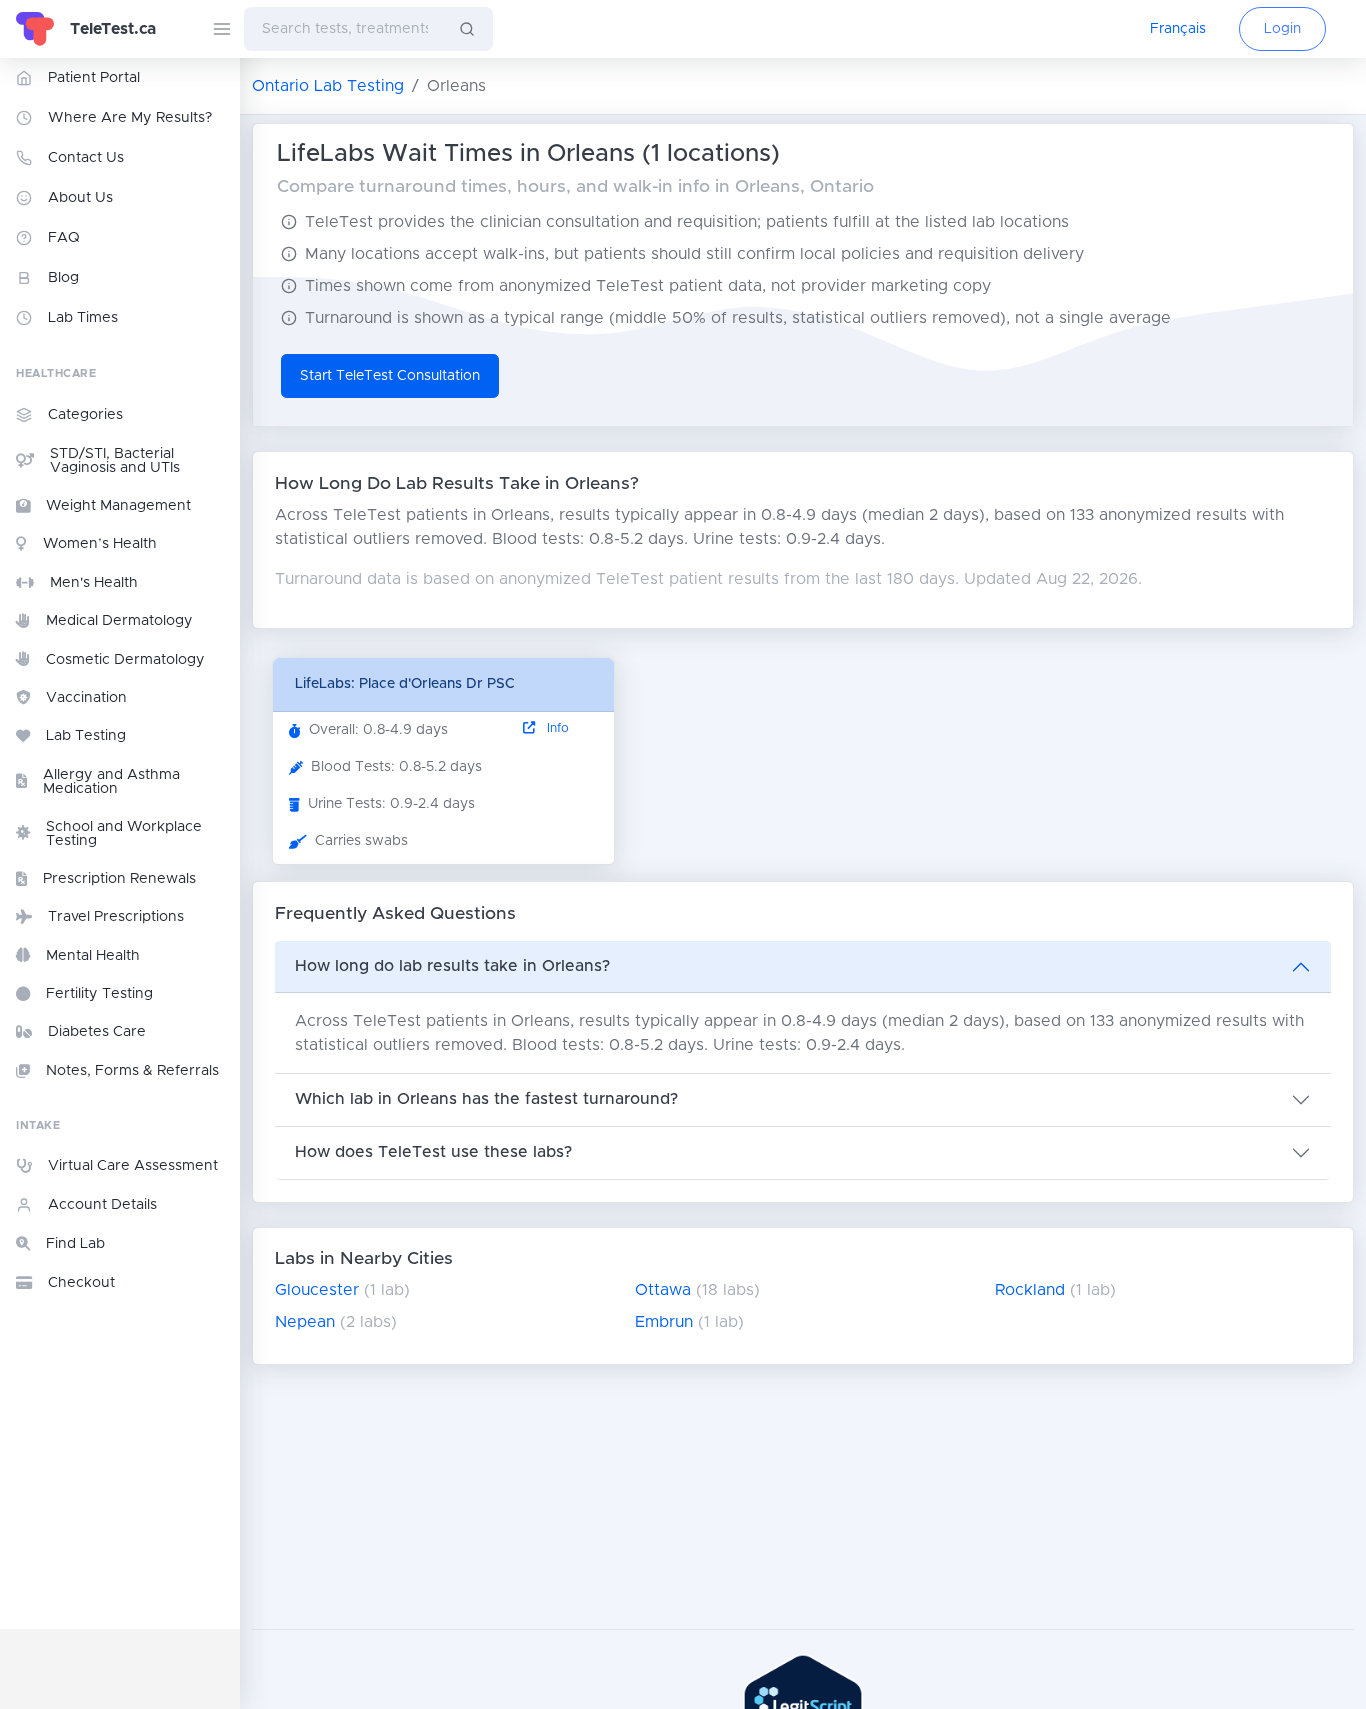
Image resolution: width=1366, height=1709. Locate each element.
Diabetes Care (97, 1032)
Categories (85, 415)
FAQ (64, 238)
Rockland (1030, 1290)
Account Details (102, 1205)
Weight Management (118, 506)
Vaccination (86, 698)
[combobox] (343, 29)
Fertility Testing (99, 994)
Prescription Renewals (119, 879)
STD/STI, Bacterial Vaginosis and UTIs (115, 461)
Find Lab (75, 1244)
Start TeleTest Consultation (390, 376)
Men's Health (94, 583)
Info (556, 728)
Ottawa (663, 1290)
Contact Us (86, 158)
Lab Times (83, 318)
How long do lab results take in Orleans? (452, 966)
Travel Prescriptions (116, 917)
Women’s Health (100, 544)
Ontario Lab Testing (328, 86)
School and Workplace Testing (124, 834)
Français (1178, 29)
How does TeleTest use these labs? (433, 1152)
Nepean (305, 1322)
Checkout (81, 1283)
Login (1282, 29)
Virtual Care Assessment (133, 1166)
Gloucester (317, 1290)
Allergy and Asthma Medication (111, 782)
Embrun (664, 1322)
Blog (63, 278)
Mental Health (93, 956)
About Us (80, 198)
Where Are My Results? (130, 118)
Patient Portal (94, 78)
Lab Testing (86, 736)
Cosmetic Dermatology (125, 660)
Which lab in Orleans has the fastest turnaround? (486, 1099)
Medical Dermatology (119, 621)
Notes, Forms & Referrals (132, 1071)
